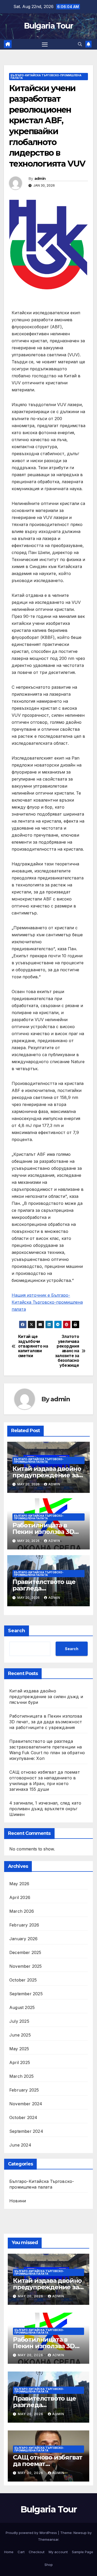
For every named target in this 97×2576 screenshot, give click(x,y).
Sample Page (83, 2552)
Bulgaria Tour (49, 26)
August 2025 (22, 2007)
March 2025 (21, 2076)
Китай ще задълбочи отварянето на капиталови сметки (33, 1346)
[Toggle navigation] (45, 44)
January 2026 (23, 1939)
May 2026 (19, 1884)
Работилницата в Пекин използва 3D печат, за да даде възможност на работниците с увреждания (46, 1722)
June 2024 (20, 2145)
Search (17, 1631)
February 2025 (24, 2090)
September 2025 (26, 1994)
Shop (49, 2565)
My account (58, 2552)
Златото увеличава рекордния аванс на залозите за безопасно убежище (67, 1351)
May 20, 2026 (31, 2296)
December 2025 (25, 1952)
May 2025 (19, 2049)
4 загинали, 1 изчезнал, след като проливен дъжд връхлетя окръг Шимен (45, 1809)
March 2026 (22, 1911)
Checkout (37, 2552)
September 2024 (26, 2131)
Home (9, 2552)
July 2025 (19, 2021)
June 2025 (20, 2035)
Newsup (80, 2533)
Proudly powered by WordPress (32, 2533)
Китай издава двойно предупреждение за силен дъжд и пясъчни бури (46, 1697)
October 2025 (23, 1980)
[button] (80, 44)
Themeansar (48, 2539)
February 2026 (24, 1925)
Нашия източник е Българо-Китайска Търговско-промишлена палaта (47, 1302)
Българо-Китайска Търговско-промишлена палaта (46, 77)
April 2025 (20, 2062)
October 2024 (23, 2117)
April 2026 (20, 1897)
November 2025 (26, 1966)
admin (40, 179)
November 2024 (26, 2104)
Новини (18, 2201)
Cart (21, 2552)
